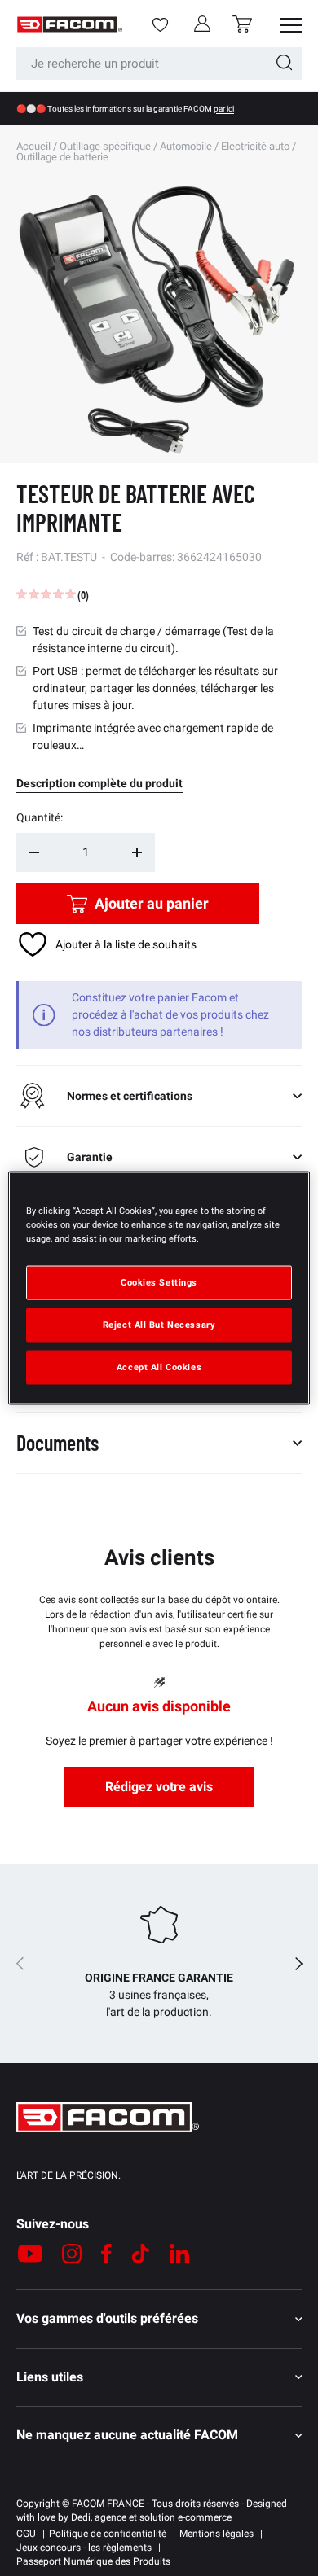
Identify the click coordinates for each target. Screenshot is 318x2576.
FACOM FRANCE (108, 2504)
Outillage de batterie (62, 157)
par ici (224, 109)
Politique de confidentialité (108, 2534)
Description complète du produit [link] (99, 783)
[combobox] (159, 64)
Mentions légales (216, 2534)
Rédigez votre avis (159, 1787)
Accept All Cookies (159, 1367)
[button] (242, 24)
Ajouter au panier (152, 903)
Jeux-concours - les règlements (84, 2548)
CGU (26, 2534)
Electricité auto (255, 146)
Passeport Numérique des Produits (93, 2561)
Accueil (33, 146)
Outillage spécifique (105, 146)
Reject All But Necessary (159, 1325)
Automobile (186, 146)
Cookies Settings (159, 1282)
